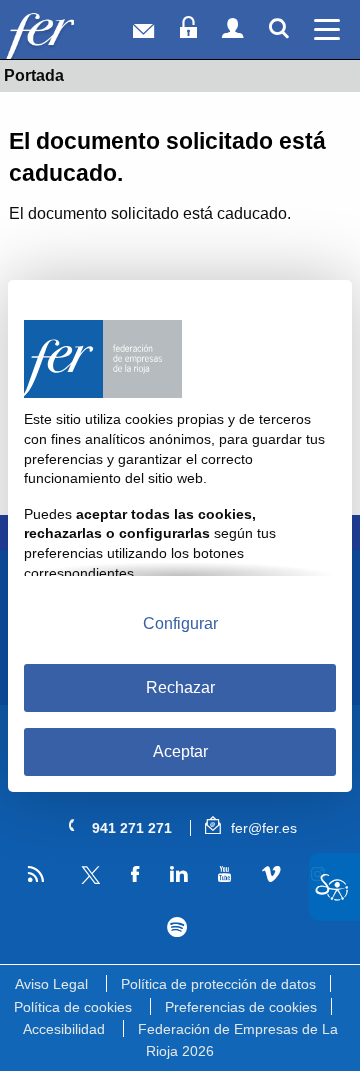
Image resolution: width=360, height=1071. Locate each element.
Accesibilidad (64, 1029)
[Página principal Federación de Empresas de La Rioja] (68, 34)
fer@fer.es (262, 828)
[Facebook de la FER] (134, 875)
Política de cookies (73, 1007)
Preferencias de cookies (241, 1007)
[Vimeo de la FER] (271, 875)
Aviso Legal (51, 984)
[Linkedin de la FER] (178, 875)
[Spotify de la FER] (176, 927)
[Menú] (327, 29)
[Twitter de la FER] (87, 880)
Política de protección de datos (218, 984)
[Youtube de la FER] (224, 875)
